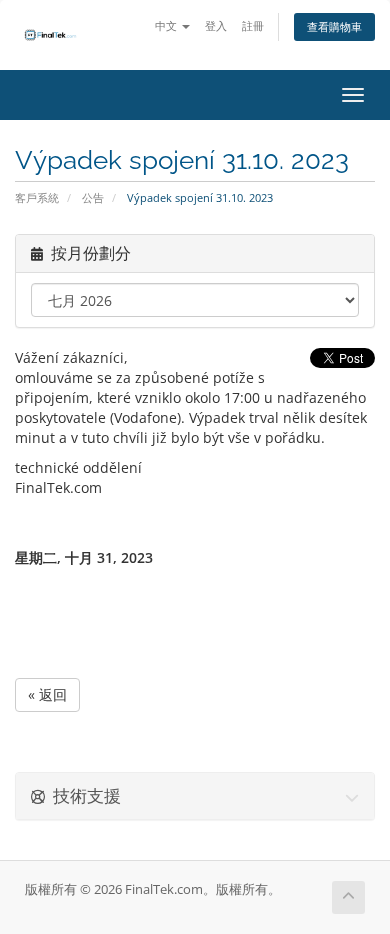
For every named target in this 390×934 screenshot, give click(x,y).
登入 (216, 25)
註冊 (253, 25)
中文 (167, 25)
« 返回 (47, 694)
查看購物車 (334, 26)
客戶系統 (37, 197)
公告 (93, 197)
